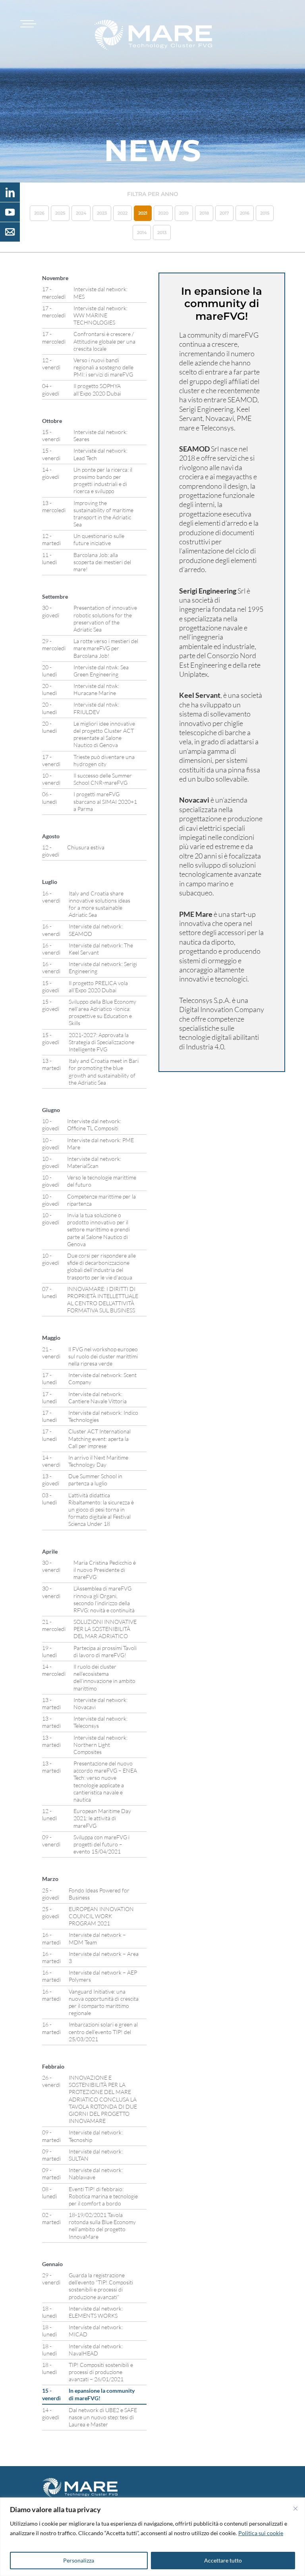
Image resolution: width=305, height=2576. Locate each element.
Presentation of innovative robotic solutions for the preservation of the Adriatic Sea (105, 619)
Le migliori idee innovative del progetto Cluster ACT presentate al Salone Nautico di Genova (104, 734)
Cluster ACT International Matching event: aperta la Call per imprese (99, 1438)
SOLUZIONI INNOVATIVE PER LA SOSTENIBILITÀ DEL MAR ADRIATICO (105, 1629)
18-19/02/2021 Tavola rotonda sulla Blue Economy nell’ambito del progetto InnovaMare (102, 2226)
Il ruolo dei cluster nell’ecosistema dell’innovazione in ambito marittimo (104, 1677)
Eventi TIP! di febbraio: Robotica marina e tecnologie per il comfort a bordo (103, 2196)
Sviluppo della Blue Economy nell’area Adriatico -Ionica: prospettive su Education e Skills (102, 1012)
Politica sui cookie (261, 2533)
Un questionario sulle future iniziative (99, 539)
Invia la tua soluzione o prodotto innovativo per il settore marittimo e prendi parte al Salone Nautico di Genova (98, 1229)
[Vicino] (295, 2509)
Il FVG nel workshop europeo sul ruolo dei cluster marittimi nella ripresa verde (103, 1356)
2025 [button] (60, 213)
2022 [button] (123, 213)
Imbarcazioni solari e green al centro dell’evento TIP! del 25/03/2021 (103, 2031)
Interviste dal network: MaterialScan (94, 1162)
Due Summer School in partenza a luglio (95, 1480)
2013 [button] (162, 232)
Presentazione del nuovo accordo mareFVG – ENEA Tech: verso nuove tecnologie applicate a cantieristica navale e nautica (105, 1781)
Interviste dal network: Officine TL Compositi (94, 1125)
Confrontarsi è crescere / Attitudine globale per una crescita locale (104, 341)
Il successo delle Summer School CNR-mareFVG (103, 779)
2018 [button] (204, 213)
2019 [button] (184, 213)
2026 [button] (39, 213)
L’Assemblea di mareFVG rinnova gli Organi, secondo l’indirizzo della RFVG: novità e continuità (104, 1599)
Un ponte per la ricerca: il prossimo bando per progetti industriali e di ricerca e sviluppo (103, 480)
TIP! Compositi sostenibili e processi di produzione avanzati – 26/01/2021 (101, 2372)
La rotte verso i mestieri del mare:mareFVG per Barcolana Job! (106, 648)
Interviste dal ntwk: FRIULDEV (96, 708)
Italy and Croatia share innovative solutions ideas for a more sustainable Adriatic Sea (99, 904)
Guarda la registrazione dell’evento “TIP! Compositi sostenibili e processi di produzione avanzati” (101, 2286)
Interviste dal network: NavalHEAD (96, 2350)
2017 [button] (224, 213)
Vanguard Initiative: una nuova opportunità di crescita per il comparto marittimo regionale (104, 2002)
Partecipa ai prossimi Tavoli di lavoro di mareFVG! (105, 1651)
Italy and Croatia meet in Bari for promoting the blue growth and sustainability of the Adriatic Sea (104, 1072)
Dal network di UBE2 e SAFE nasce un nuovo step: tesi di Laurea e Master (103, 2417)
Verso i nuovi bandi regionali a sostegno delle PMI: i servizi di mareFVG (103, 367)
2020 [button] (163, 213)
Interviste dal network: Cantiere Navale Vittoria (97, 1397)
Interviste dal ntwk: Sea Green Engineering (101, 671)
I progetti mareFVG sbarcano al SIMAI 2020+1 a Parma (105, 801)
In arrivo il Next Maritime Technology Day (98, 1461)
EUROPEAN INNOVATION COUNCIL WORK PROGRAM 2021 (101, 1916)
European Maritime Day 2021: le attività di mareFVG (102, 1818)
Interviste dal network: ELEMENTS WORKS (96, 2312)
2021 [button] (143, 213)
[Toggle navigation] (27, 24)
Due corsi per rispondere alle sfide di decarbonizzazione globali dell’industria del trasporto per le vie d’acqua (101, 1266)
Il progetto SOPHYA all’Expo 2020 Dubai (97, 389)
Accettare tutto (223, 2560)
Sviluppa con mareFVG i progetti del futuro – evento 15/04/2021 (101, 1844)
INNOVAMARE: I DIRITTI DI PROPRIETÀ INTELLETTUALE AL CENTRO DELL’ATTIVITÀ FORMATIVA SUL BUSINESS (103, 1300)
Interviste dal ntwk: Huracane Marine (96, 689)
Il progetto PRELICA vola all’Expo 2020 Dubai (98, 986)
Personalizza (79, 2560)
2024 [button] (81, 213)
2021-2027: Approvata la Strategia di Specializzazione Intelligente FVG (101, 1042)
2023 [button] (102, 213)
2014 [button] (142, 232)
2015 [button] (265, 213)
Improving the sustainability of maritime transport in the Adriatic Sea (103, 514)
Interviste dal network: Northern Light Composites (100, 1745)
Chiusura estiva (86, 847)
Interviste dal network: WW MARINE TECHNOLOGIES (100, 315)
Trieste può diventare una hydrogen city (104, 760)
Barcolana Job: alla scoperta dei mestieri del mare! (102, 562)
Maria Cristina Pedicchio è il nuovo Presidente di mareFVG (105, 1570)
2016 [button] (245, 213)
